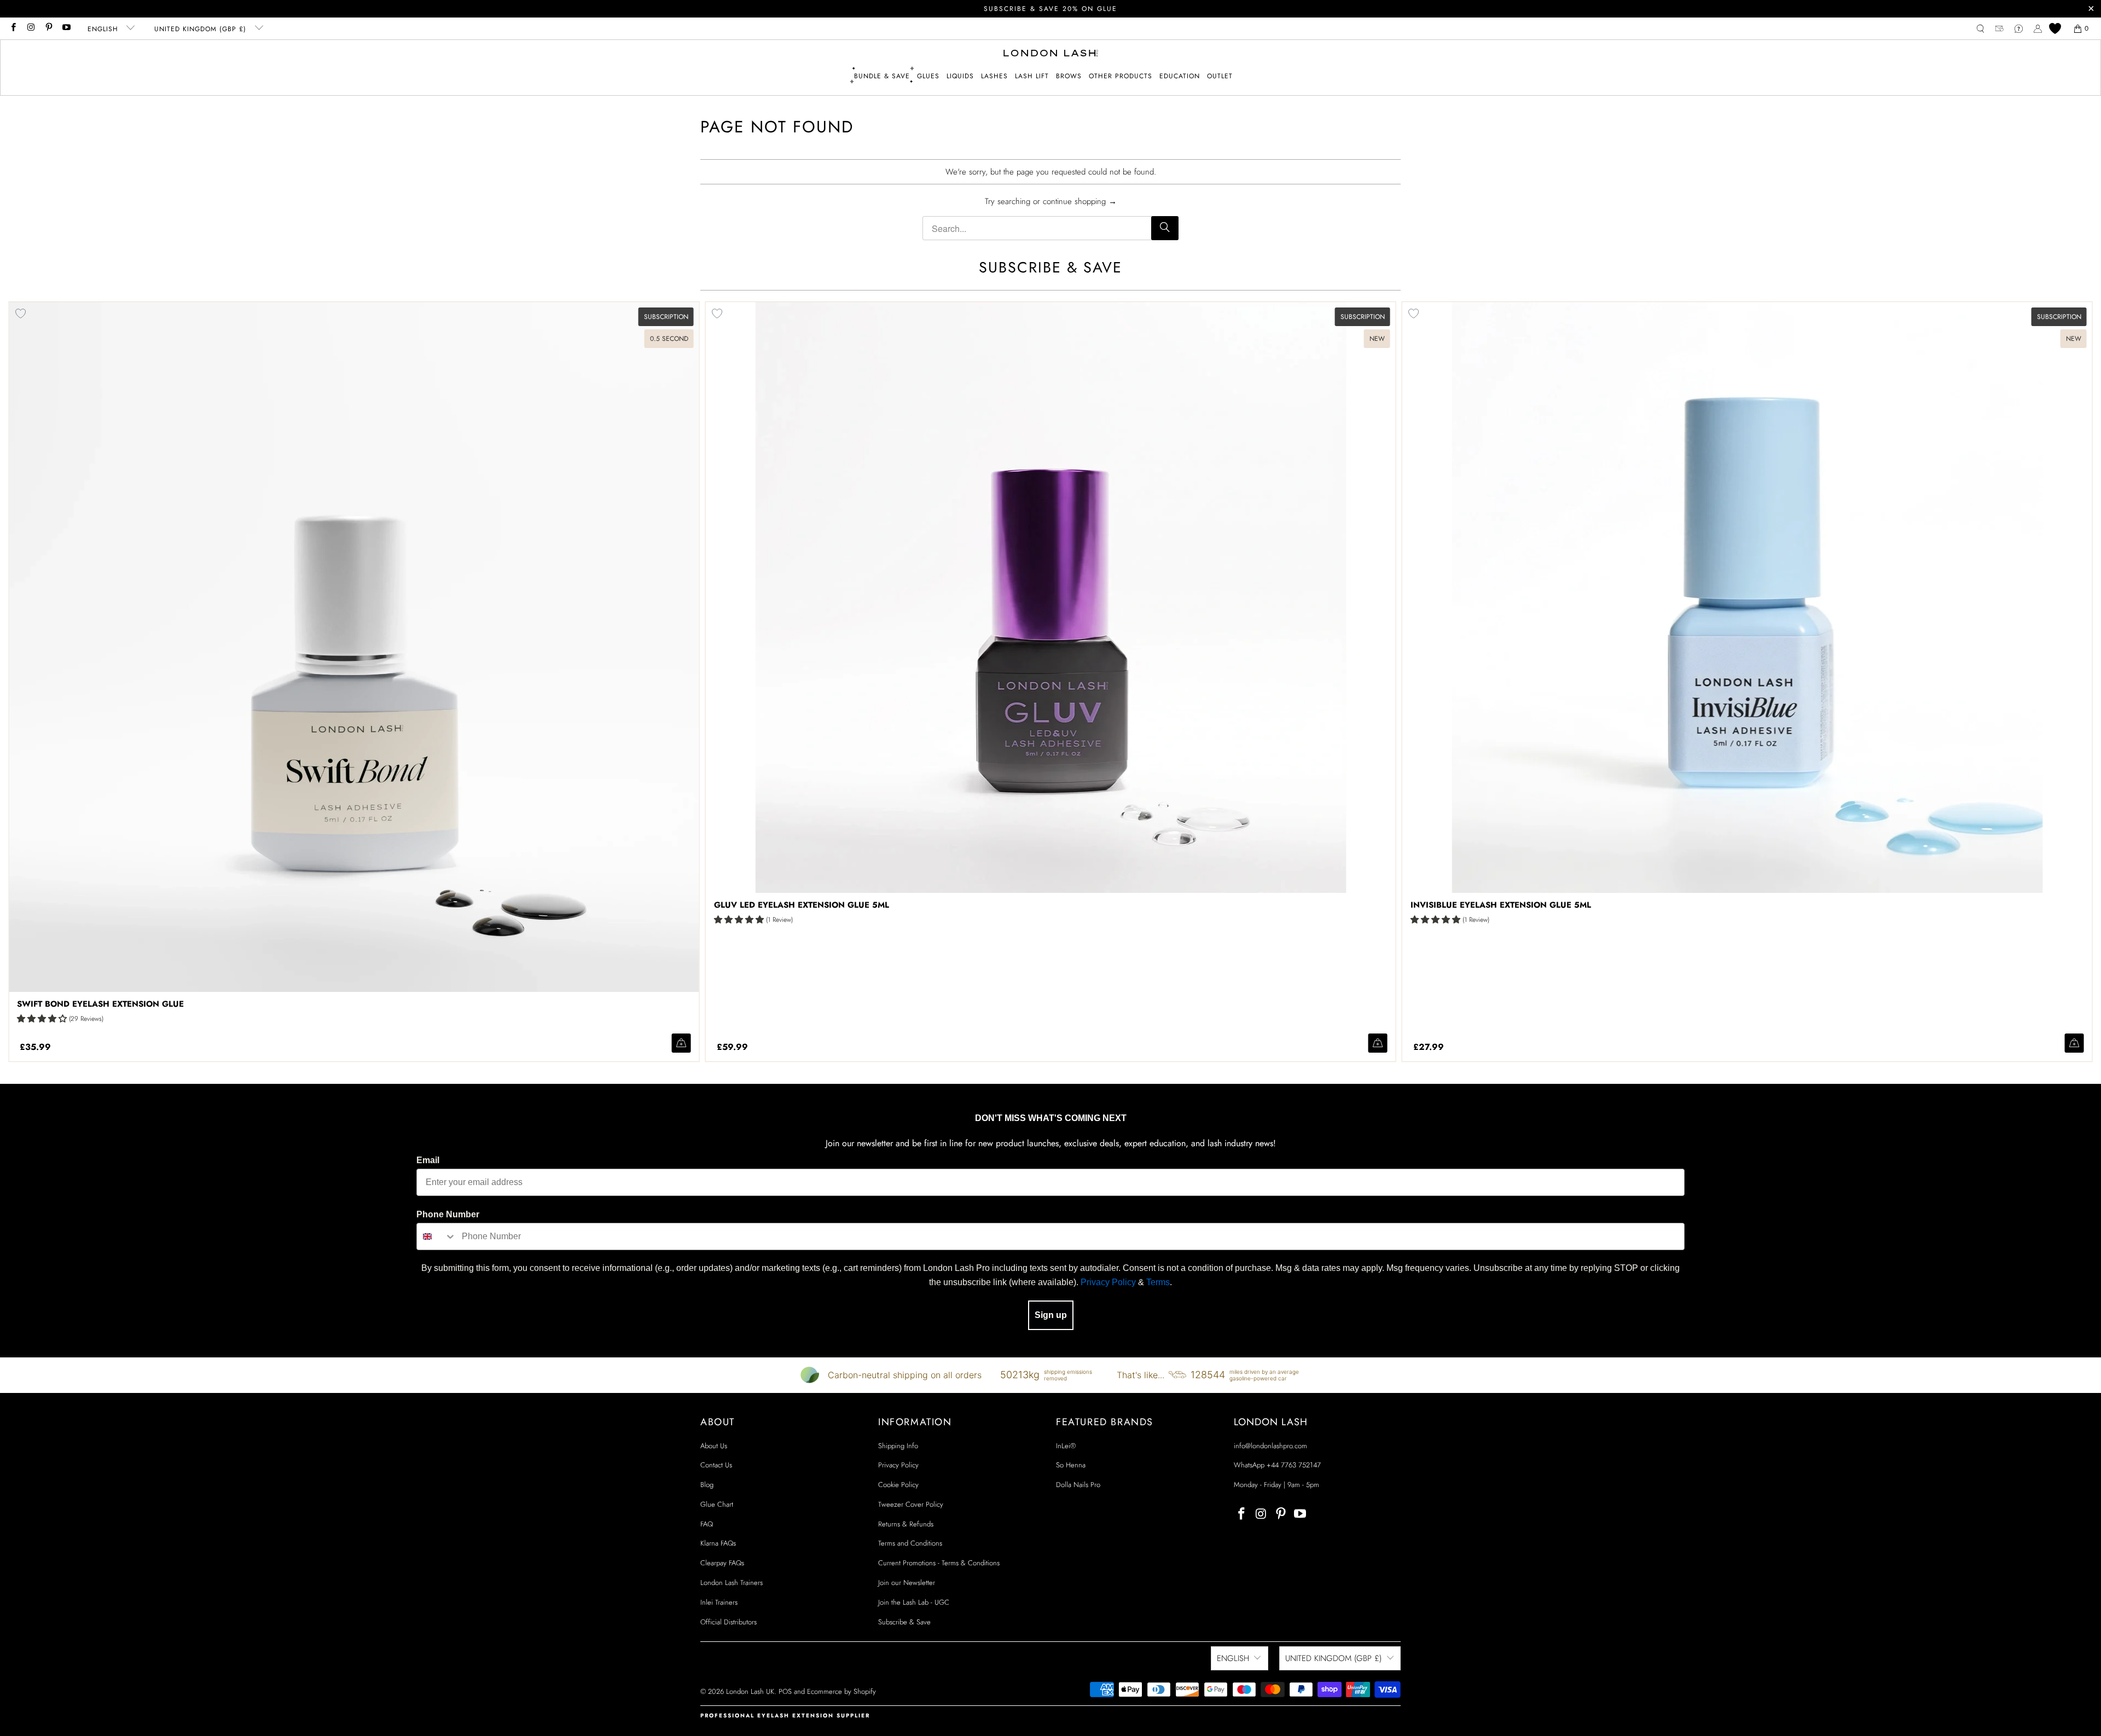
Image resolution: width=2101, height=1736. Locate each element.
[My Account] (2038, 29)
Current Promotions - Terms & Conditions (939, 1563)
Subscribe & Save (904, 1622)
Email (428, 1160)
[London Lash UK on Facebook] (13, 28)
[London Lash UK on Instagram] (30, 28)
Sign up (1051, 1315)
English (104, 29)
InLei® (1066, 1446)
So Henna (1071, 1465)
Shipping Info (898, 1446)
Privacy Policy (1108, 1282)
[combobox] (437, 1236)
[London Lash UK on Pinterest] (48, 28)
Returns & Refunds (906, 1524)
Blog (707, 1485)
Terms (1158, 1282)
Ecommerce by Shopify (841, 1691)
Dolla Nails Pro (1078, 1485)
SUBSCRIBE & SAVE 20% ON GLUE (1050, 9)
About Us (714, 1446)
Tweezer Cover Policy (911, 1504)
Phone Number (448, 1214)
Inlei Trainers (719, 1602)
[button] (928, 76)
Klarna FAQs (718, 1543)
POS (785, 1691)
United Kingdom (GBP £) (202, 29)
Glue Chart (717, 1504)
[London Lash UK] (1051, 54)
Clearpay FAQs (722, 1563)
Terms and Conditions (910, 1543)
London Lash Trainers (732, 1583)
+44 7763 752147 (1294, 1465)
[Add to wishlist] (717, 313)
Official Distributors (729, 1622)
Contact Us (716, 1465)
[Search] (1165, 228)
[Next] (2043, 682)
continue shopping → (1080, 201)
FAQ (707, 1524)
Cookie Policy (898, 1485)
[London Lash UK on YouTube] (66, 28)
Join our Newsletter (907, 1583)
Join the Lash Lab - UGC (914, 1602)
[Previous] (58, 682)
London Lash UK (750, 1691)
